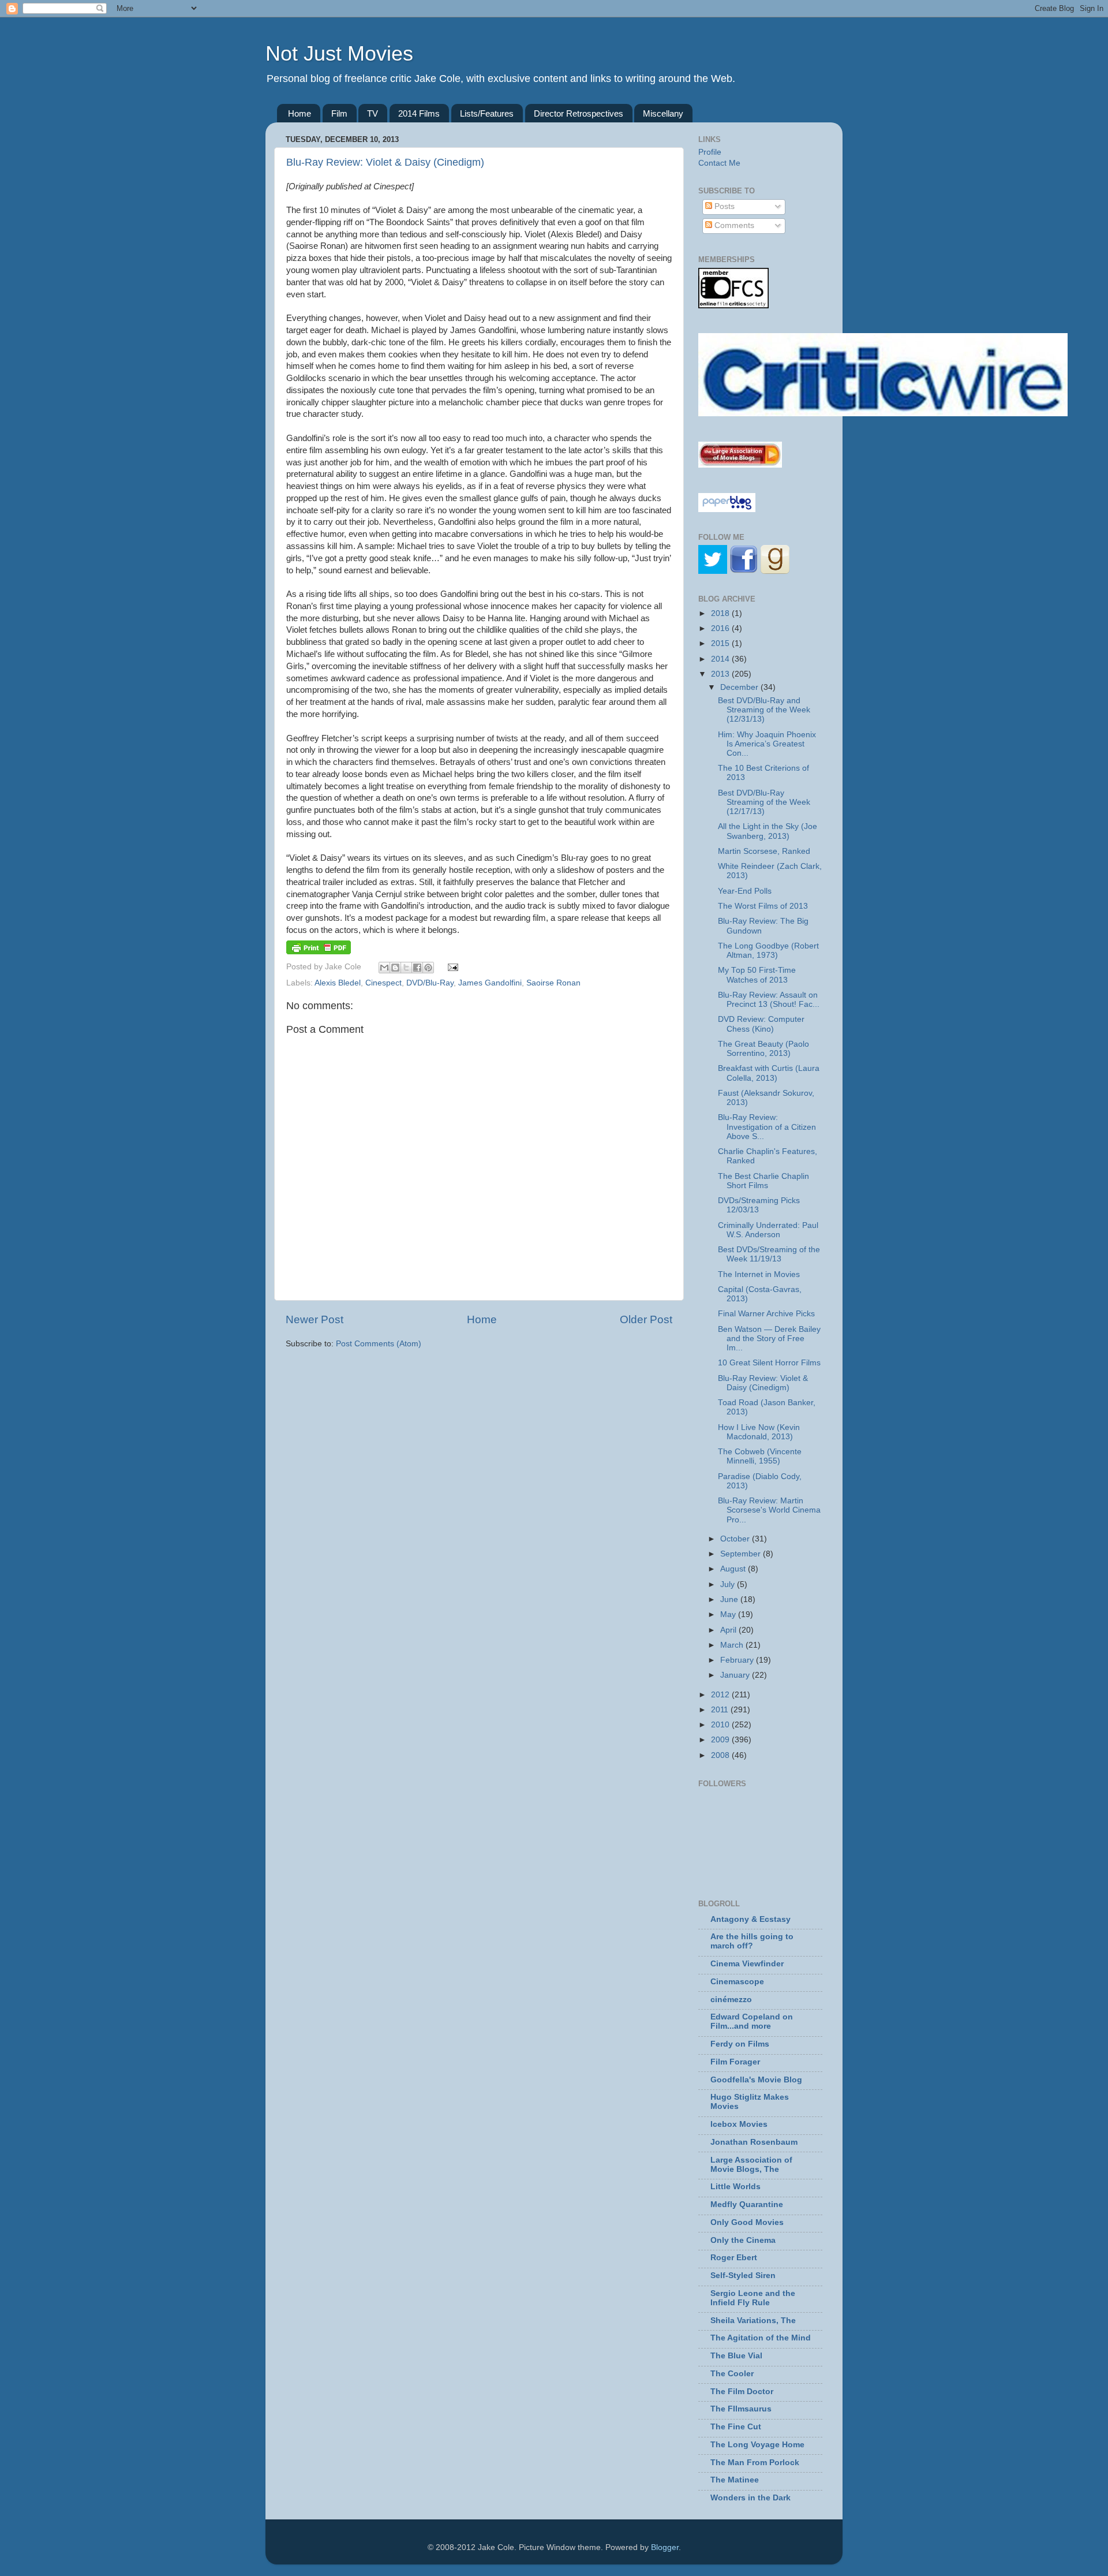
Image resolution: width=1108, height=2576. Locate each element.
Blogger (665, 2547)
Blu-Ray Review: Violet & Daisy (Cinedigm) (385, 162)
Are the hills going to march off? (752, 1941)
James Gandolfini (490, 983)
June (730, 1599)
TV (373, 113)
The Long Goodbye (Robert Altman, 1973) (768, 951)
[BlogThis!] (395, 968)
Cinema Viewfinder (747, 1964)
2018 (721, 613)
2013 (721, 674)
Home (300, 113)
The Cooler (732, 2374)
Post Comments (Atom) (379, 1344)
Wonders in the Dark (750, 2498)
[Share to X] (406, 968)
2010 (721, 1725)
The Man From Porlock (755, 2463)
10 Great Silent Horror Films (769, 1363)
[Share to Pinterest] (428, 968)
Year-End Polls (745, 891)
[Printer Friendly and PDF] (319, 952)
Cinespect (383, 983)
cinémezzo (731, 2000)
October (736, 1539)
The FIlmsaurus (741, 2409)
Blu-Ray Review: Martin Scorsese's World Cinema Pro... (769, 1510)
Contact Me (719, 163)
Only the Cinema (743, 2240)
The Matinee (735, 2480)
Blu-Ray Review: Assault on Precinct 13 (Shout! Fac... (769, 1000)
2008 (721, 1755)
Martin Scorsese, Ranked (764, 851)
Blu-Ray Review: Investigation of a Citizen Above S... (767, 1127)
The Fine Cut (736, 2427)
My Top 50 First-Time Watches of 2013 (757, 975)
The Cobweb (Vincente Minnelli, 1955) (760, 1456)
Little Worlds (735, 2187)
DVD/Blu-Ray (430, 983)
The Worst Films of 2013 (763, 906)
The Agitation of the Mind (761, 2338)
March (733, 1645)
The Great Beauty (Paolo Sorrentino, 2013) (763, 1049)
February (738, 1660)
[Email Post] (452, 967)
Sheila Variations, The (753, 2321)
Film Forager (735, 2062)
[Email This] (384, 968)
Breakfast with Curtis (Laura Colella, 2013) (769, 1073)
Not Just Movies (339, 53)
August (734, 1569)
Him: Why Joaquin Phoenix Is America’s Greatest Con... (767, 744)
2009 (721, 1740)
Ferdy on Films (740, 2044)
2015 (721, 643)
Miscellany (663, 113)
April (729, 1630)
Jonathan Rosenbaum (754, 2142)
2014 (721, 659)
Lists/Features (487, 113)
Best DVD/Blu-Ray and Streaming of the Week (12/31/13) (764, 710)
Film (339, 113)
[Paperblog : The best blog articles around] (727, 509)
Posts (723, 206)
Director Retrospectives (579, 113)
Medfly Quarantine (747, 2204)
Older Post (646, 1319)
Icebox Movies (739, 2124)
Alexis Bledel (338, 983)
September (742, 1554)
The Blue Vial (736, 2356)
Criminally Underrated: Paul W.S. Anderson (768, 1230)
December (740, 687)
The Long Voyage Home (757, 2445)
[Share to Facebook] (417, 968)
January (736, 1675)
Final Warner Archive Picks (766, 1314)
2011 (721, 1710)
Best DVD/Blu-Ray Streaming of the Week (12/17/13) (764, 802)
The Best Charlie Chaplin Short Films (763, 1181)
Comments (733, 225)
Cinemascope (737, 1982)
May (729, 1614)
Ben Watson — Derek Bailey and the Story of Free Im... (769, 1339)
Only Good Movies (747, 2222)
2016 (721, 628)
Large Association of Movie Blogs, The (751, 2165)
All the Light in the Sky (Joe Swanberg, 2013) (768, 831)
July (729, 1584)
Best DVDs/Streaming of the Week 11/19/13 (769, 1254)
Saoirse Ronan (553, 983)
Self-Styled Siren (743, 2276)
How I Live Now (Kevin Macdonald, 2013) (759, 1432)
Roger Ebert (734, 2258)
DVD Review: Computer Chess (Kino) (761, 1024)
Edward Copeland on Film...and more (752, 2021)
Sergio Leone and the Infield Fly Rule (753, 2298)
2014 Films (419, 113)
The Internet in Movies (759, 1274)
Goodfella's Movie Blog (756, 2080)
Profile (710, 152)
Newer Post (315, 1319)
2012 (721, 1695)
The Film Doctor (742, 2392)
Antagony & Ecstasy (750, 1919)
